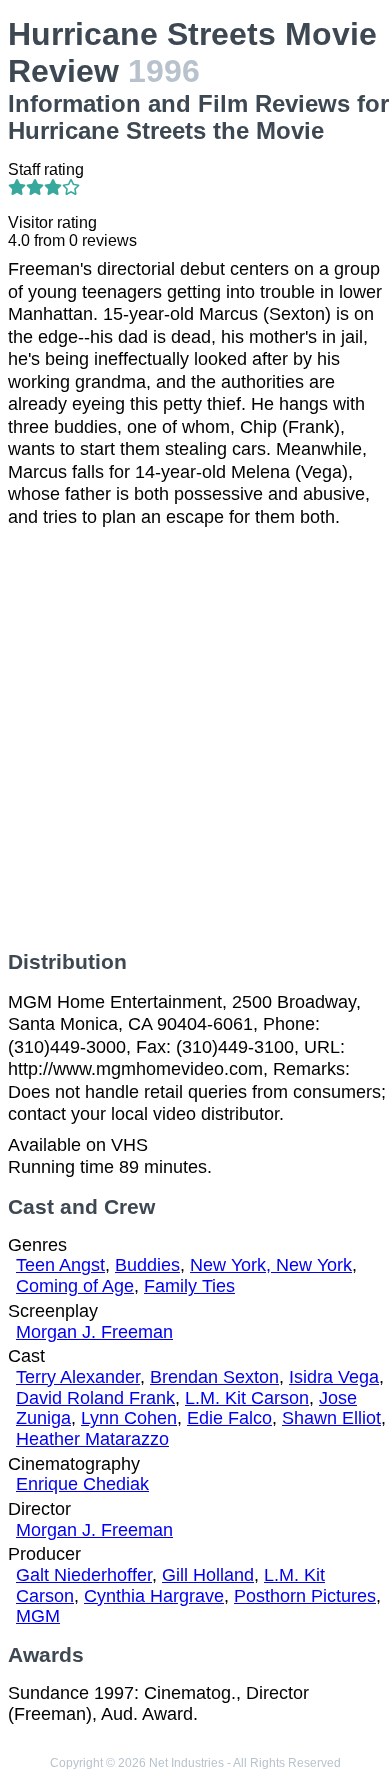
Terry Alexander (78, 1377)
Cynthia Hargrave (154, 1596)
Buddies (147, 1265)
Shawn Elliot (331, 1418)
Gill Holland (208, 1575)
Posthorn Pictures (305, 1596)
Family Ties (189, 1286)
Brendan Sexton (214, 1377)
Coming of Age (75, 1286)
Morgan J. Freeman (94, 1332)
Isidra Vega (334, 1377)
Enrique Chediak (82, 1484)
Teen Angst (60, 1265)
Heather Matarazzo (92, 1439)
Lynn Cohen (129, 1418)
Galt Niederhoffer (84, 1575)
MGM (38, 1616)
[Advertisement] (195, 739)
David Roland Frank (95, 1398)
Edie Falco (229, 1418)
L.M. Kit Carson (247, 1398)
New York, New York (271, 1265)
